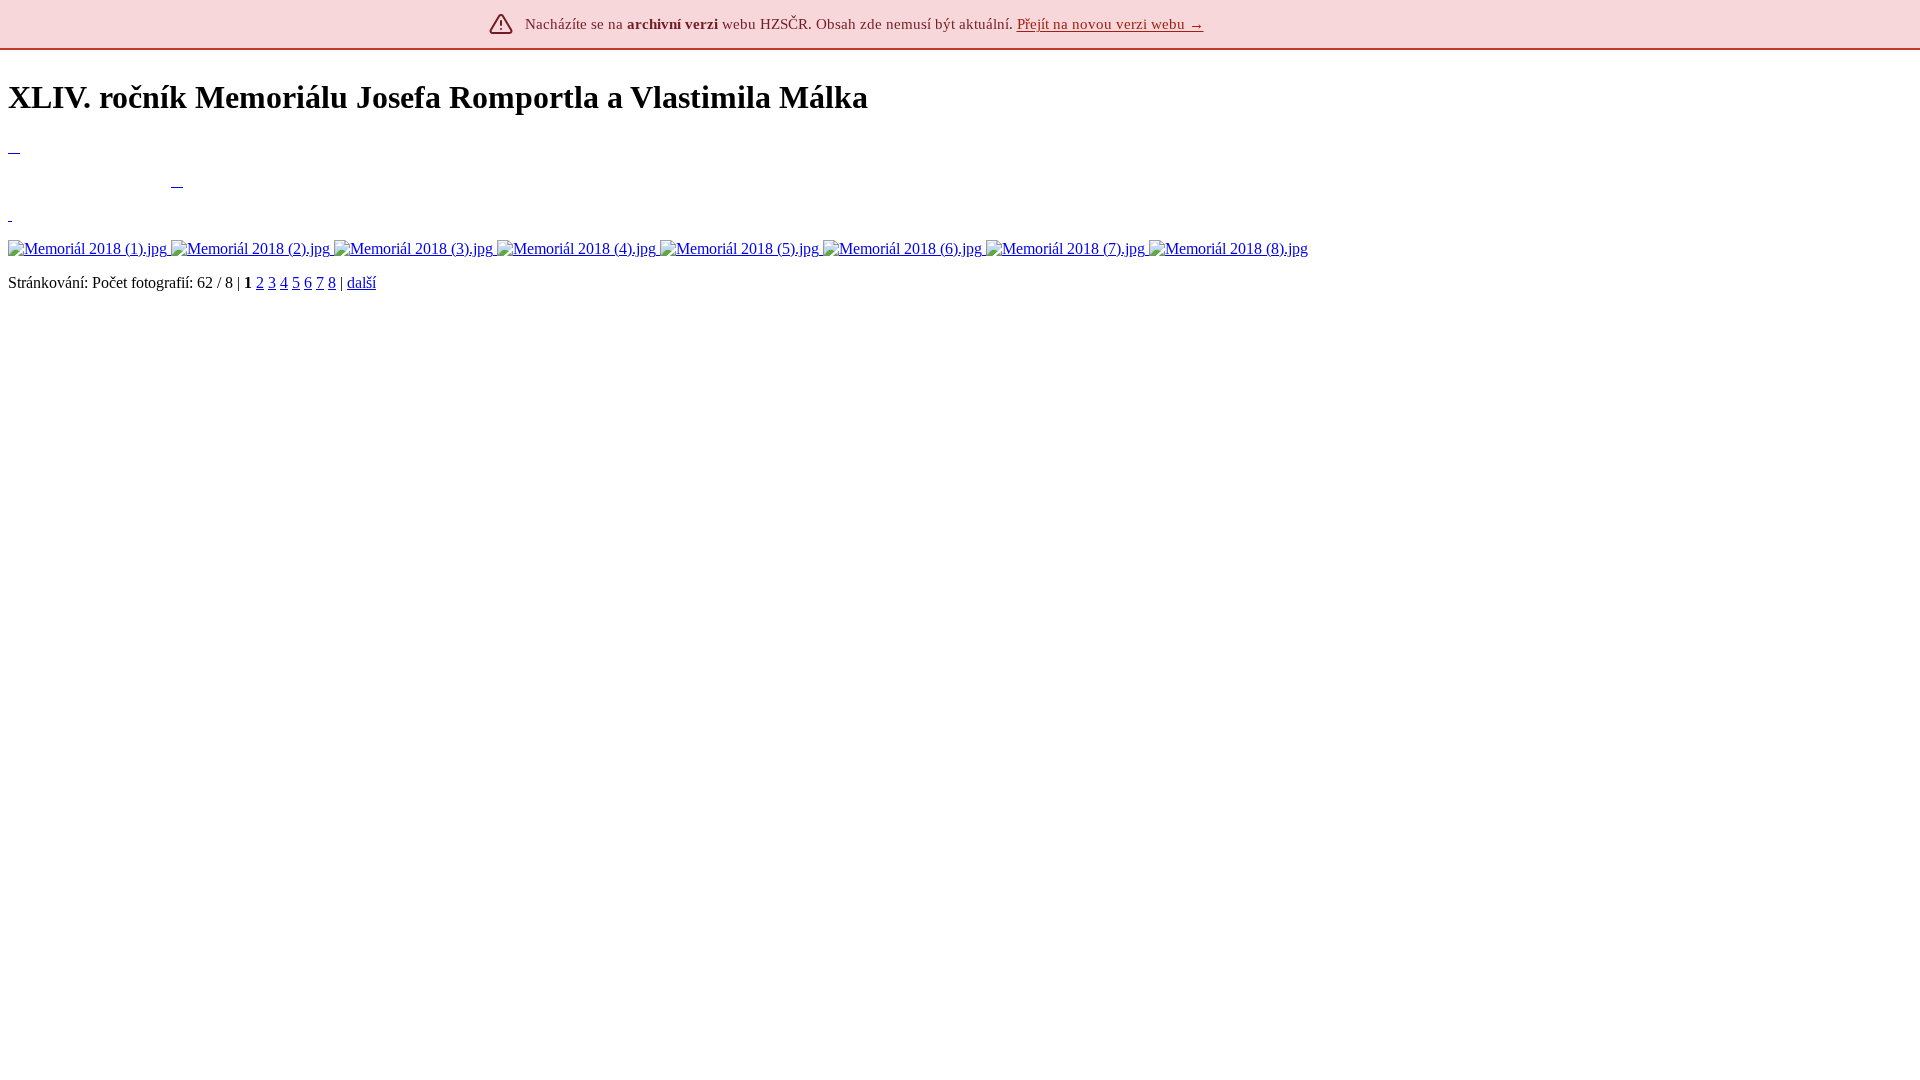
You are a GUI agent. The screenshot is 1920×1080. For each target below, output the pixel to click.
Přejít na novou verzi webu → (1110, 24)
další (361, 282)
